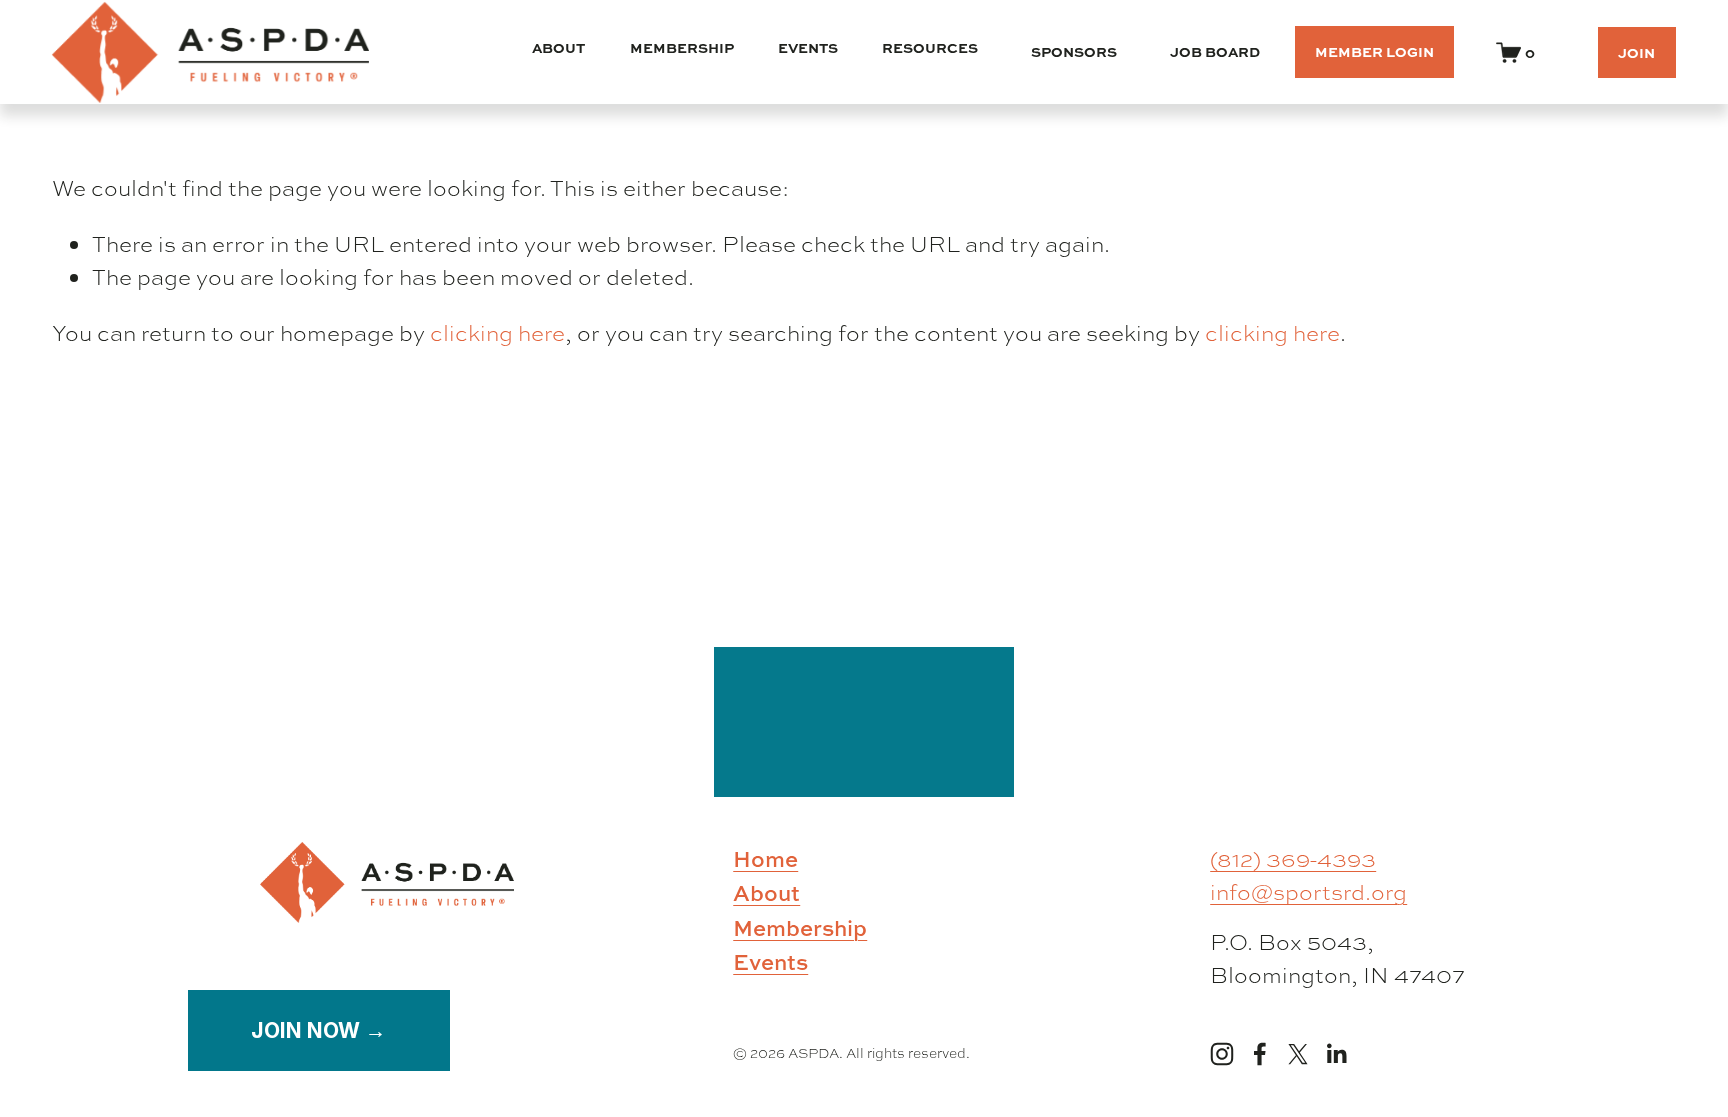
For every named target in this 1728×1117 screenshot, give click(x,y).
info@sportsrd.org (1308, 892)
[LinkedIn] (1336, 1054)
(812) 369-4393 (1293, 859)
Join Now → (318, 1030)
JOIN (1636, 52)
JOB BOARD (1215, 51)
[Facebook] (1260, 1054)
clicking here (497, 333)
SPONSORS (1074, 51)
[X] (1298, 1054)
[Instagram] (1222, 1054)
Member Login (1374, 51)
